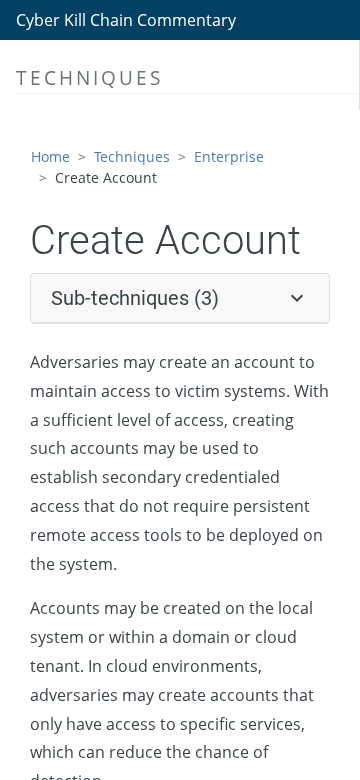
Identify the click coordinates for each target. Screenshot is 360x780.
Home (50, 156)
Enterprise (229, 156)
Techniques (132, 156)
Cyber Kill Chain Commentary (126, 20)
